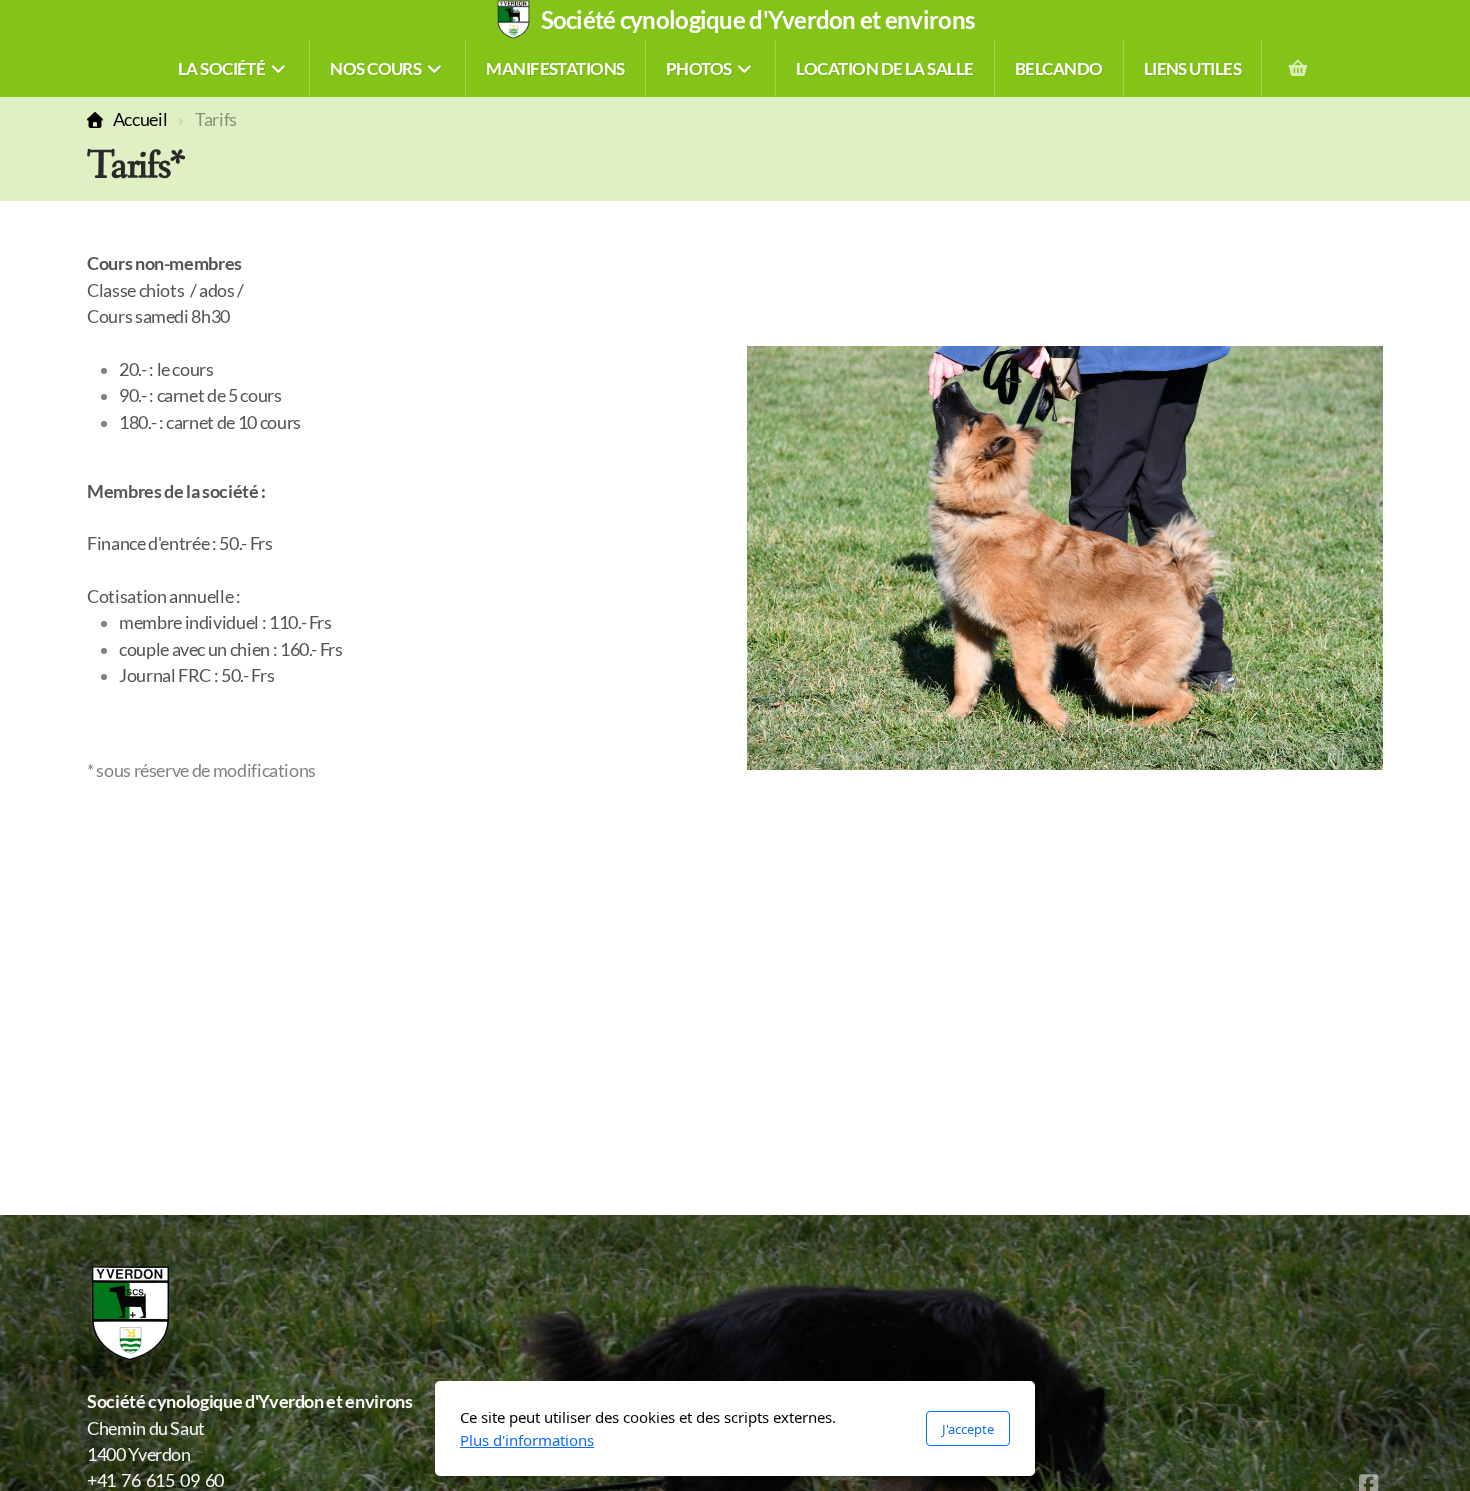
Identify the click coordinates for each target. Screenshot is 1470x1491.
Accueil (140, 119)
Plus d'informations (527, 1440)
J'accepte (968, 1429)
